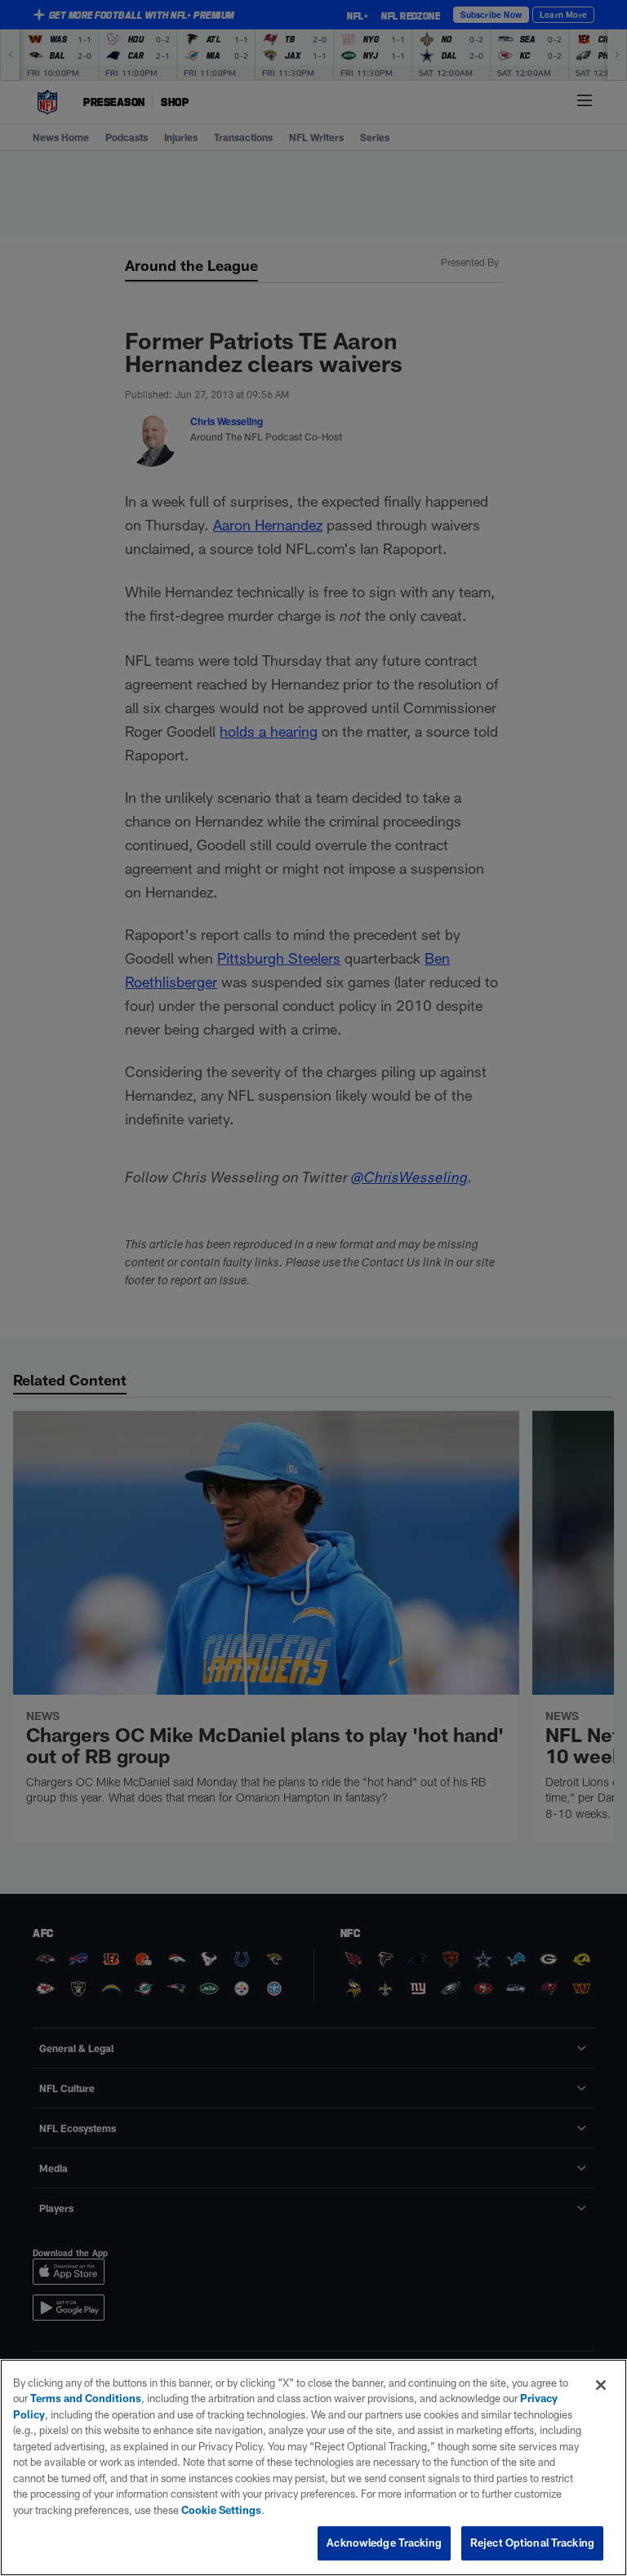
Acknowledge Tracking (384, 2543)
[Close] (601, 2385)
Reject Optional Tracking (532, 2543)
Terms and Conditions (86, 2398)
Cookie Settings (221, 2510)
